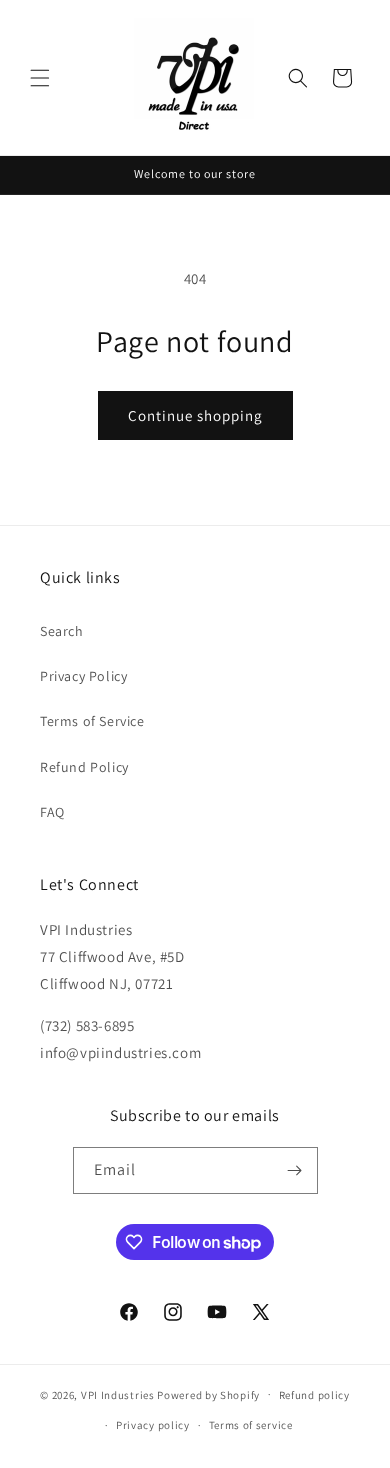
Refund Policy (84, 767)
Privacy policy (153, 1425)
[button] (40, 78)
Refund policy (314, 1395)
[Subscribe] (295, 1170)
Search (62, 631)
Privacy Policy (83, 676)
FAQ (52, 812)
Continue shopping (195, 415)
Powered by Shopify (208, 1394)
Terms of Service (92, 721)
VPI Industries (118, 1394)
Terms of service (251, 1425)
